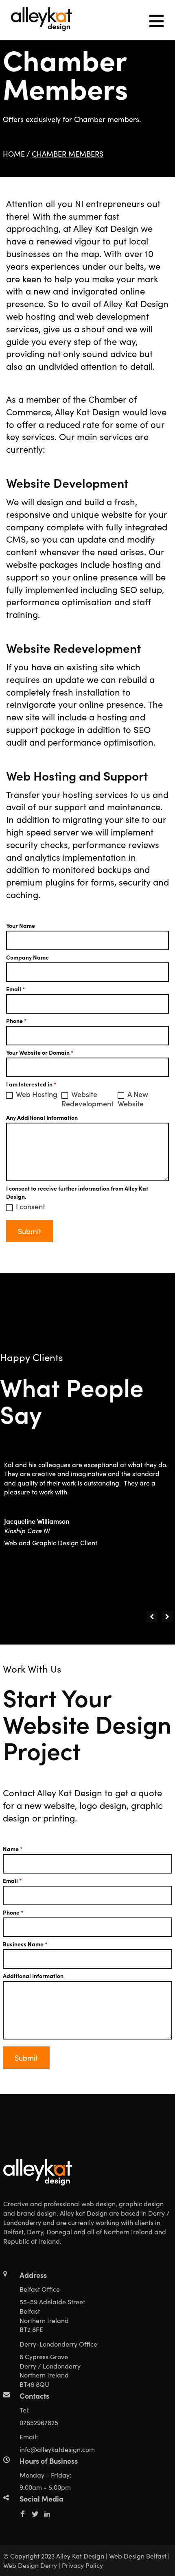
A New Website (133, 1099)
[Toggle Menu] (156, 20)
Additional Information (33, 1976)
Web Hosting (36, 1094)
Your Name (21, 925)
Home (14, 154)
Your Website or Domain (40, 1052)
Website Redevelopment (87, 1099)
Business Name (25, 1944)
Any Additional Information (42, 1117)
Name (13, 1849)
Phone (16, 1021)
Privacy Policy (82, 2565)
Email (16, 989)
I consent (30, 1206)
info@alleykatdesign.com (57, 2449)
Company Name (27, 957)
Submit (30, 1231)
